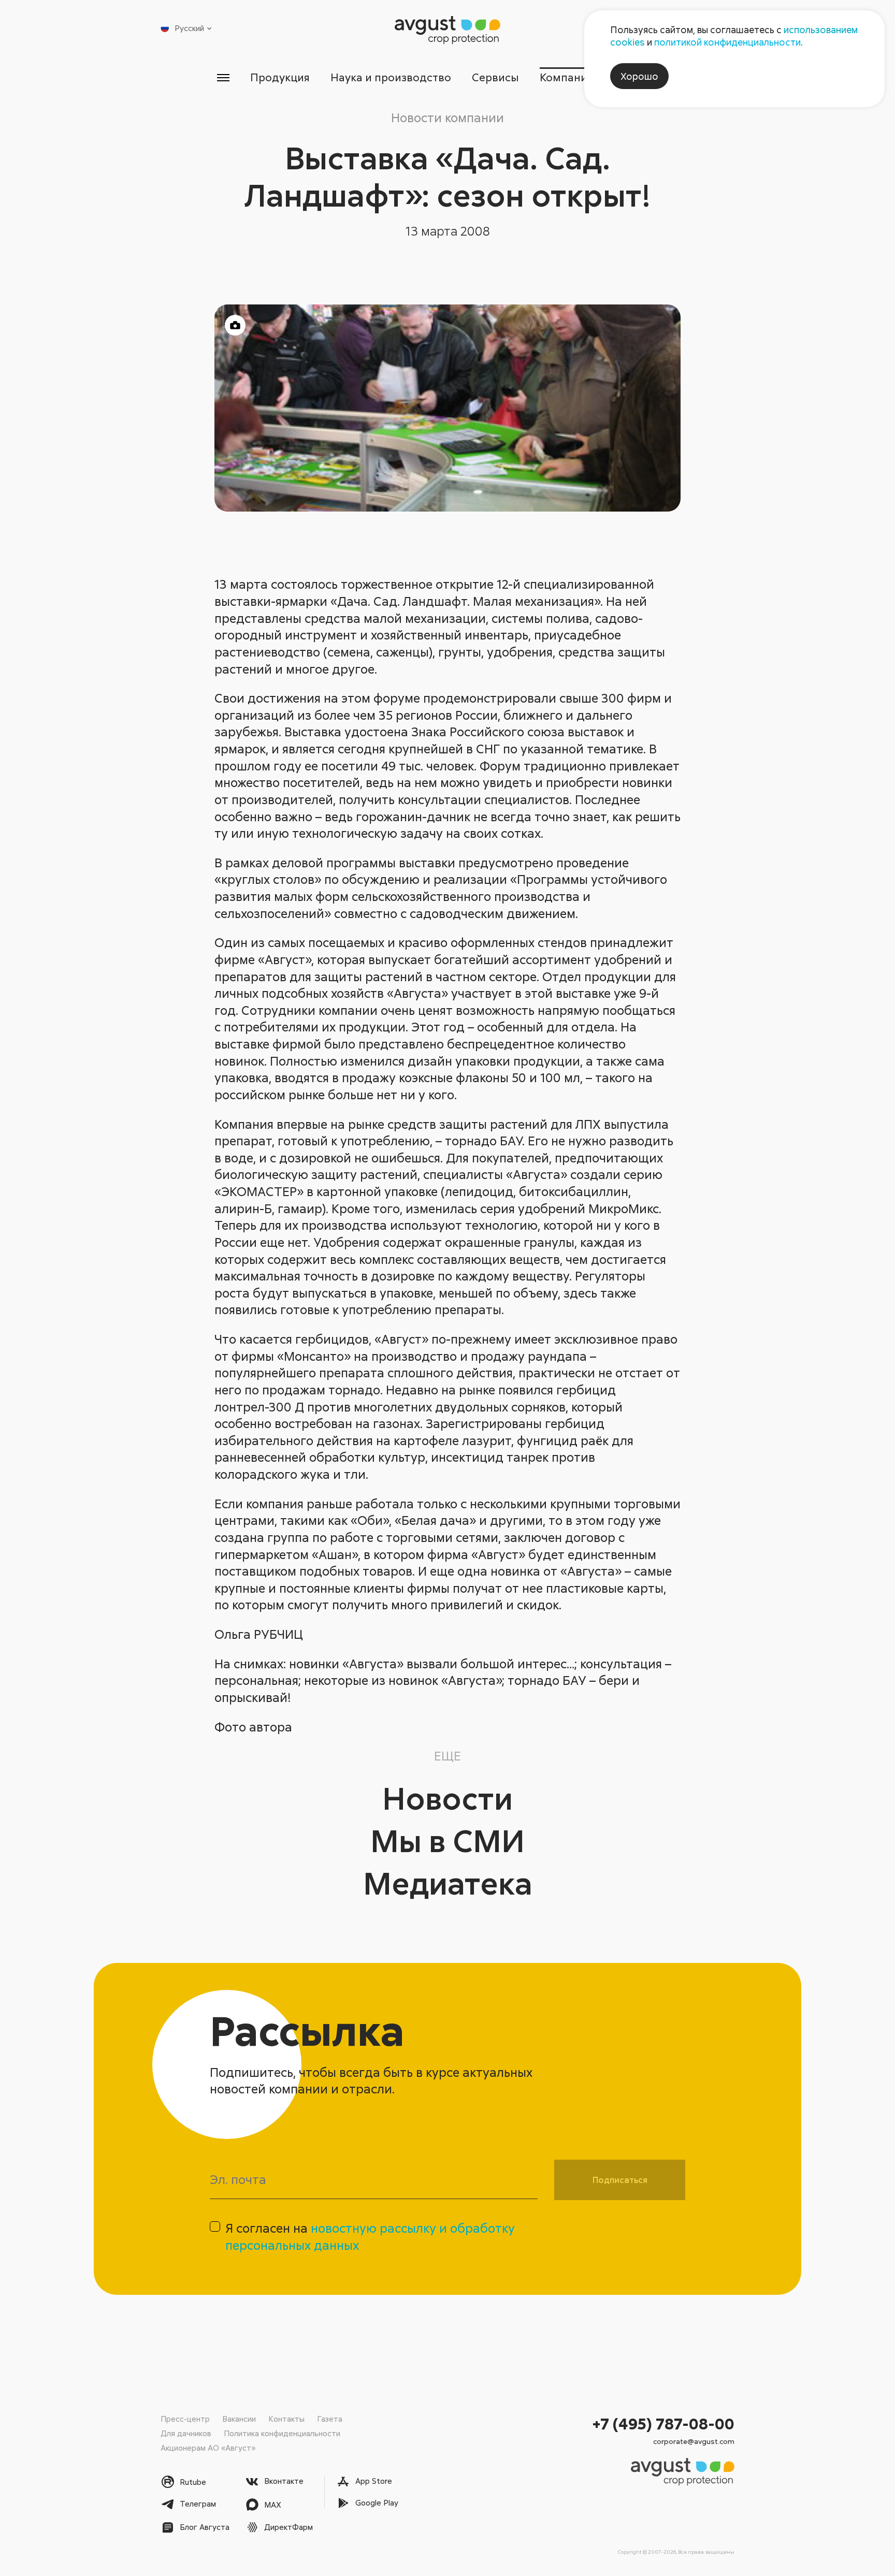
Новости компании (447, 117)
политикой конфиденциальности (727, 42)
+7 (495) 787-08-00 (663, 2424)
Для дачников (186, 2433)
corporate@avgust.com (694, 2441)
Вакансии (239, 2419)
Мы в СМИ (447, 1840)
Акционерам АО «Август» (208, 2448)
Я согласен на (370, 2236)
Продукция (280, 77)
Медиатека (448, 1882)
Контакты (286, 2419)
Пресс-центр (185, 2419)
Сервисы (495, 77)
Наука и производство (391, 77)
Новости (447, 1798)
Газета (330, 2419)
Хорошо (639, 76)
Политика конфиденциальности (282, 2433)
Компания (566, 77)
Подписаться (620, 2180)
